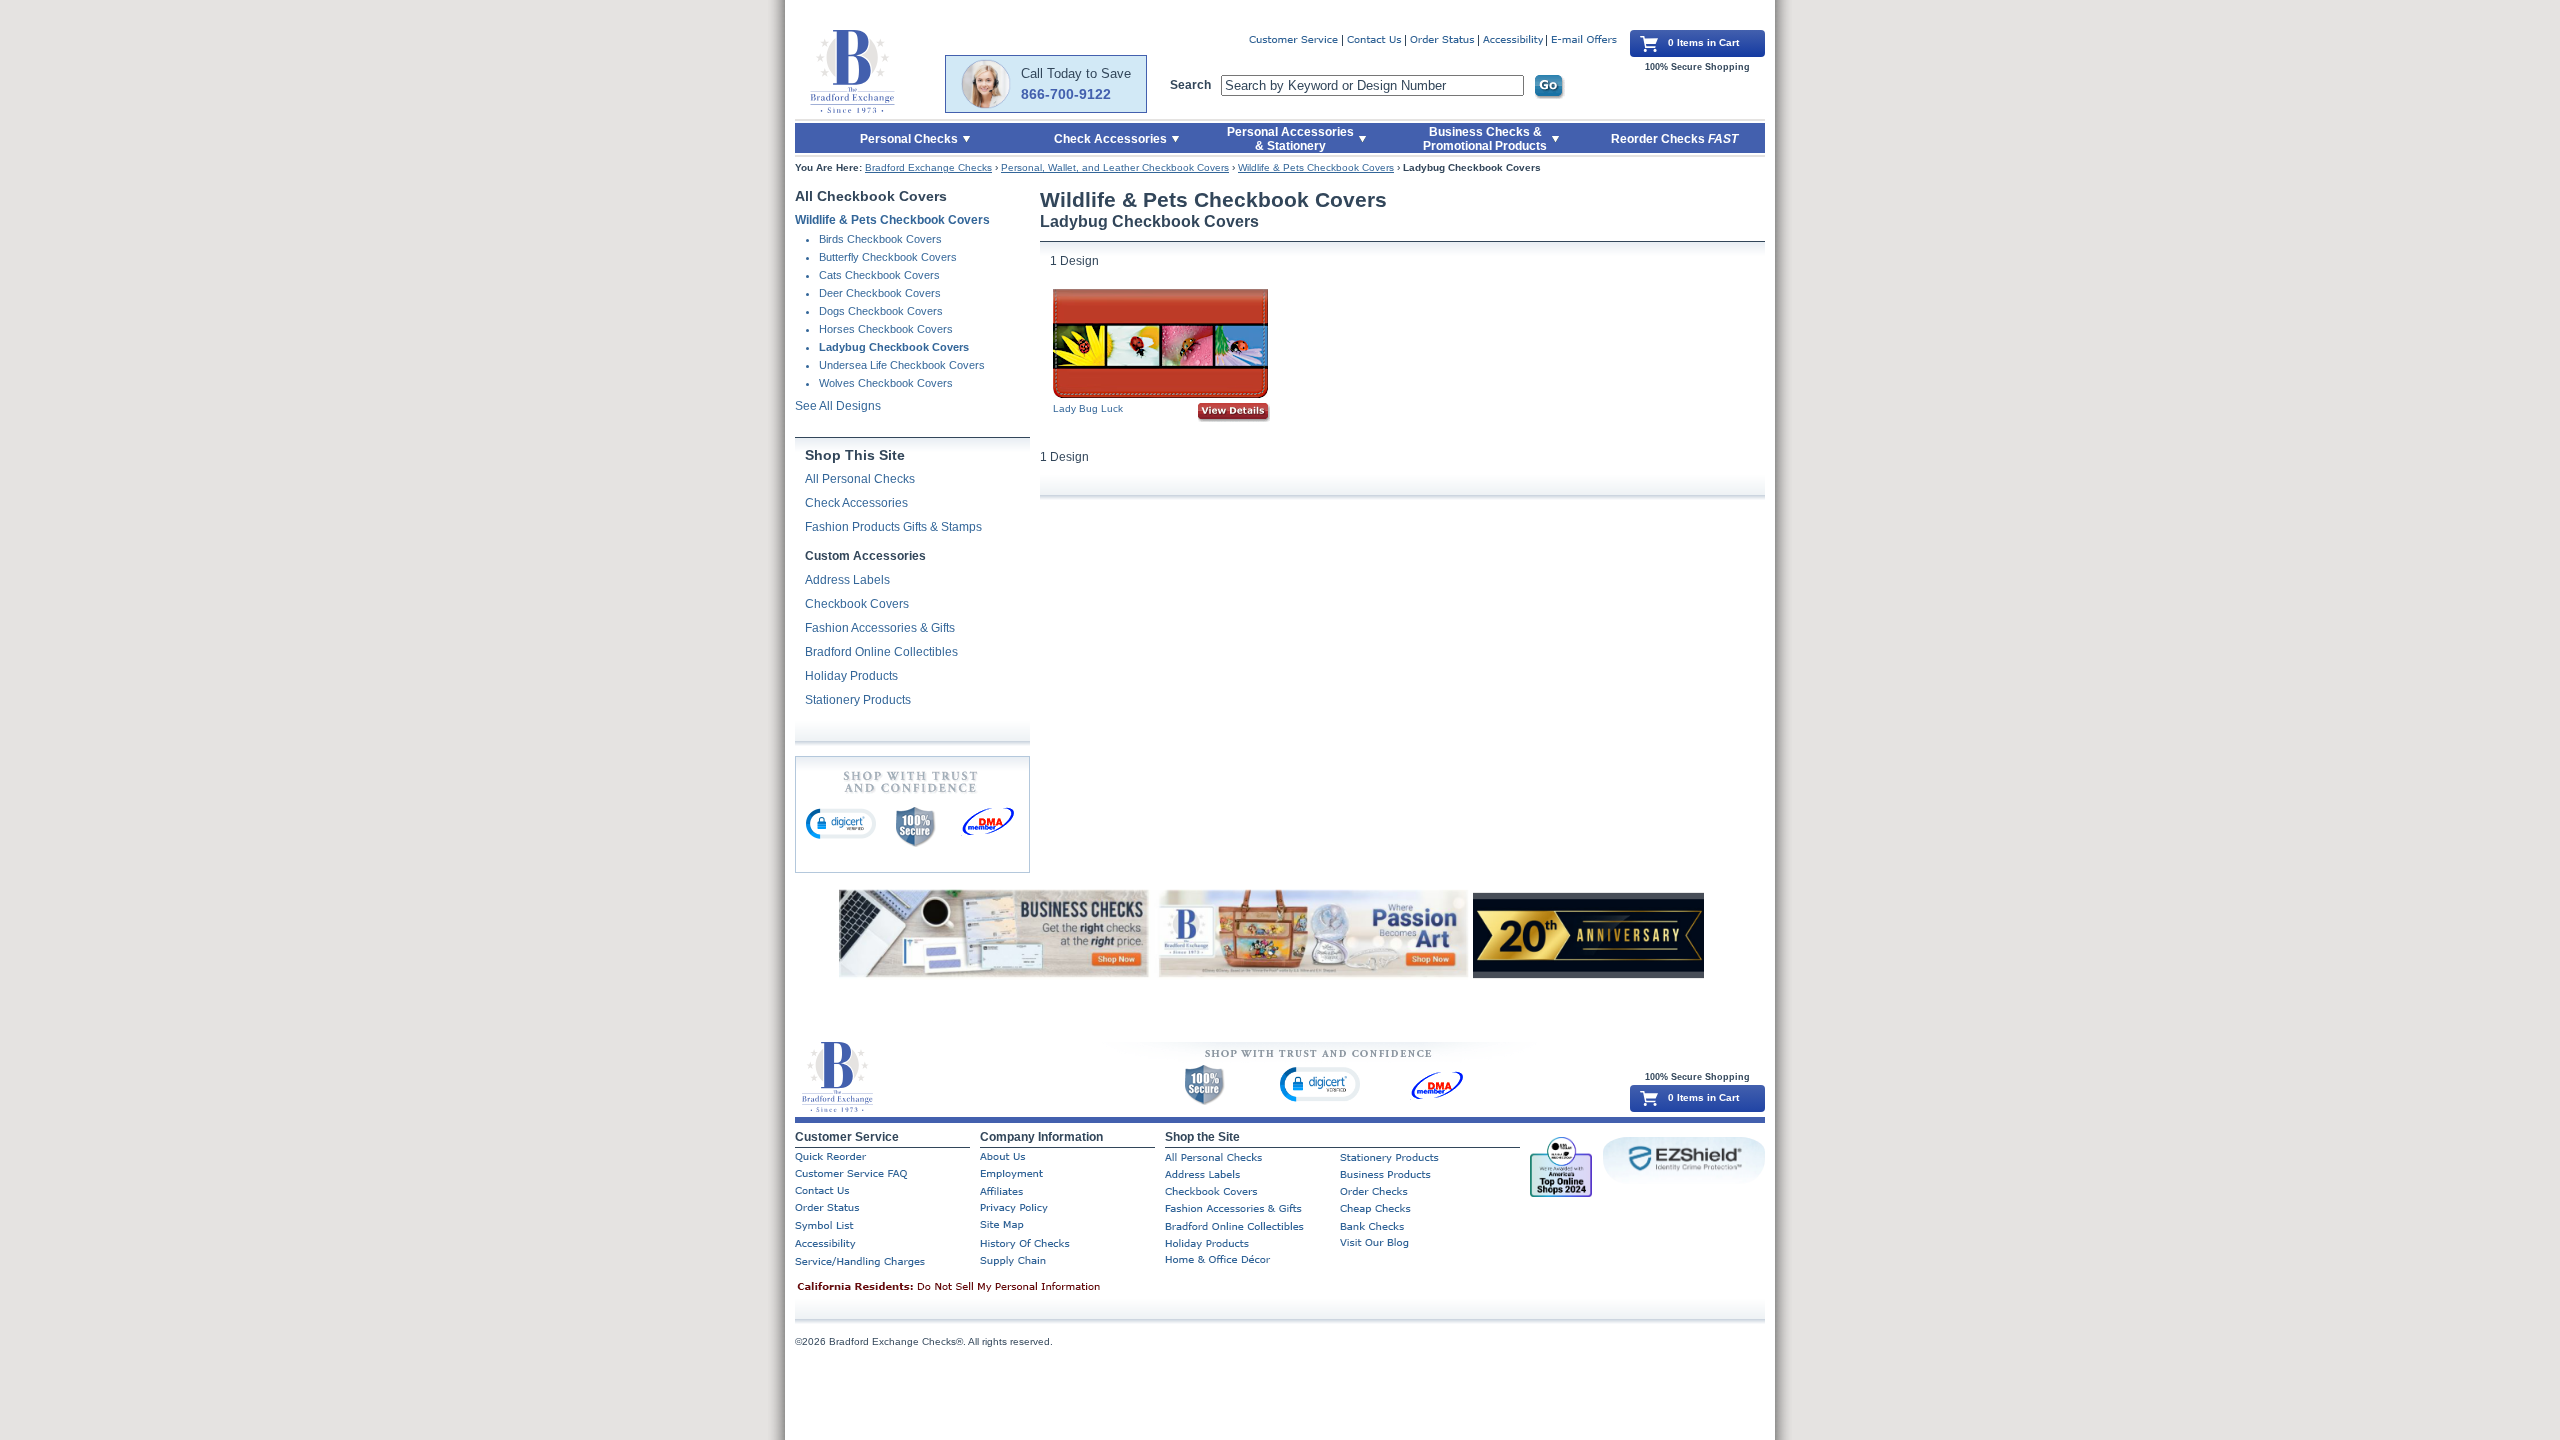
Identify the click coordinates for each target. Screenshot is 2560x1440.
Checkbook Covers (857, 604)
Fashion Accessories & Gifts (880, 628)
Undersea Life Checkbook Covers (902, 365)
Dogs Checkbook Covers (881, 311)
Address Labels (847, 580)
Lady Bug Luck (1088, 408)
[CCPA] (980, 1288)
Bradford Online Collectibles (881, 652)
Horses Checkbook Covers (886, 329)
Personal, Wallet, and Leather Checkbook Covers (1115, 167)
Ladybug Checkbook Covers (894, 347)
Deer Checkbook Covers (880, 293)
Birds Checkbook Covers (880, 239)
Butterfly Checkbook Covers (888, 257)
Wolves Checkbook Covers (886, 383)
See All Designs (838, 406)
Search (1190, 85)
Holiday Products (851, 676)
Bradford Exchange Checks (928, 167)
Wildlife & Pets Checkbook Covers (1316, 167)
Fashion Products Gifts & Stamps (893, 527)
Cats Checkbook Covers (879, 275)
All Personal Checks (860, 479)
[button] (841, 823)
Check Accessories (856, 503)
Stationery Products (858, 700)
